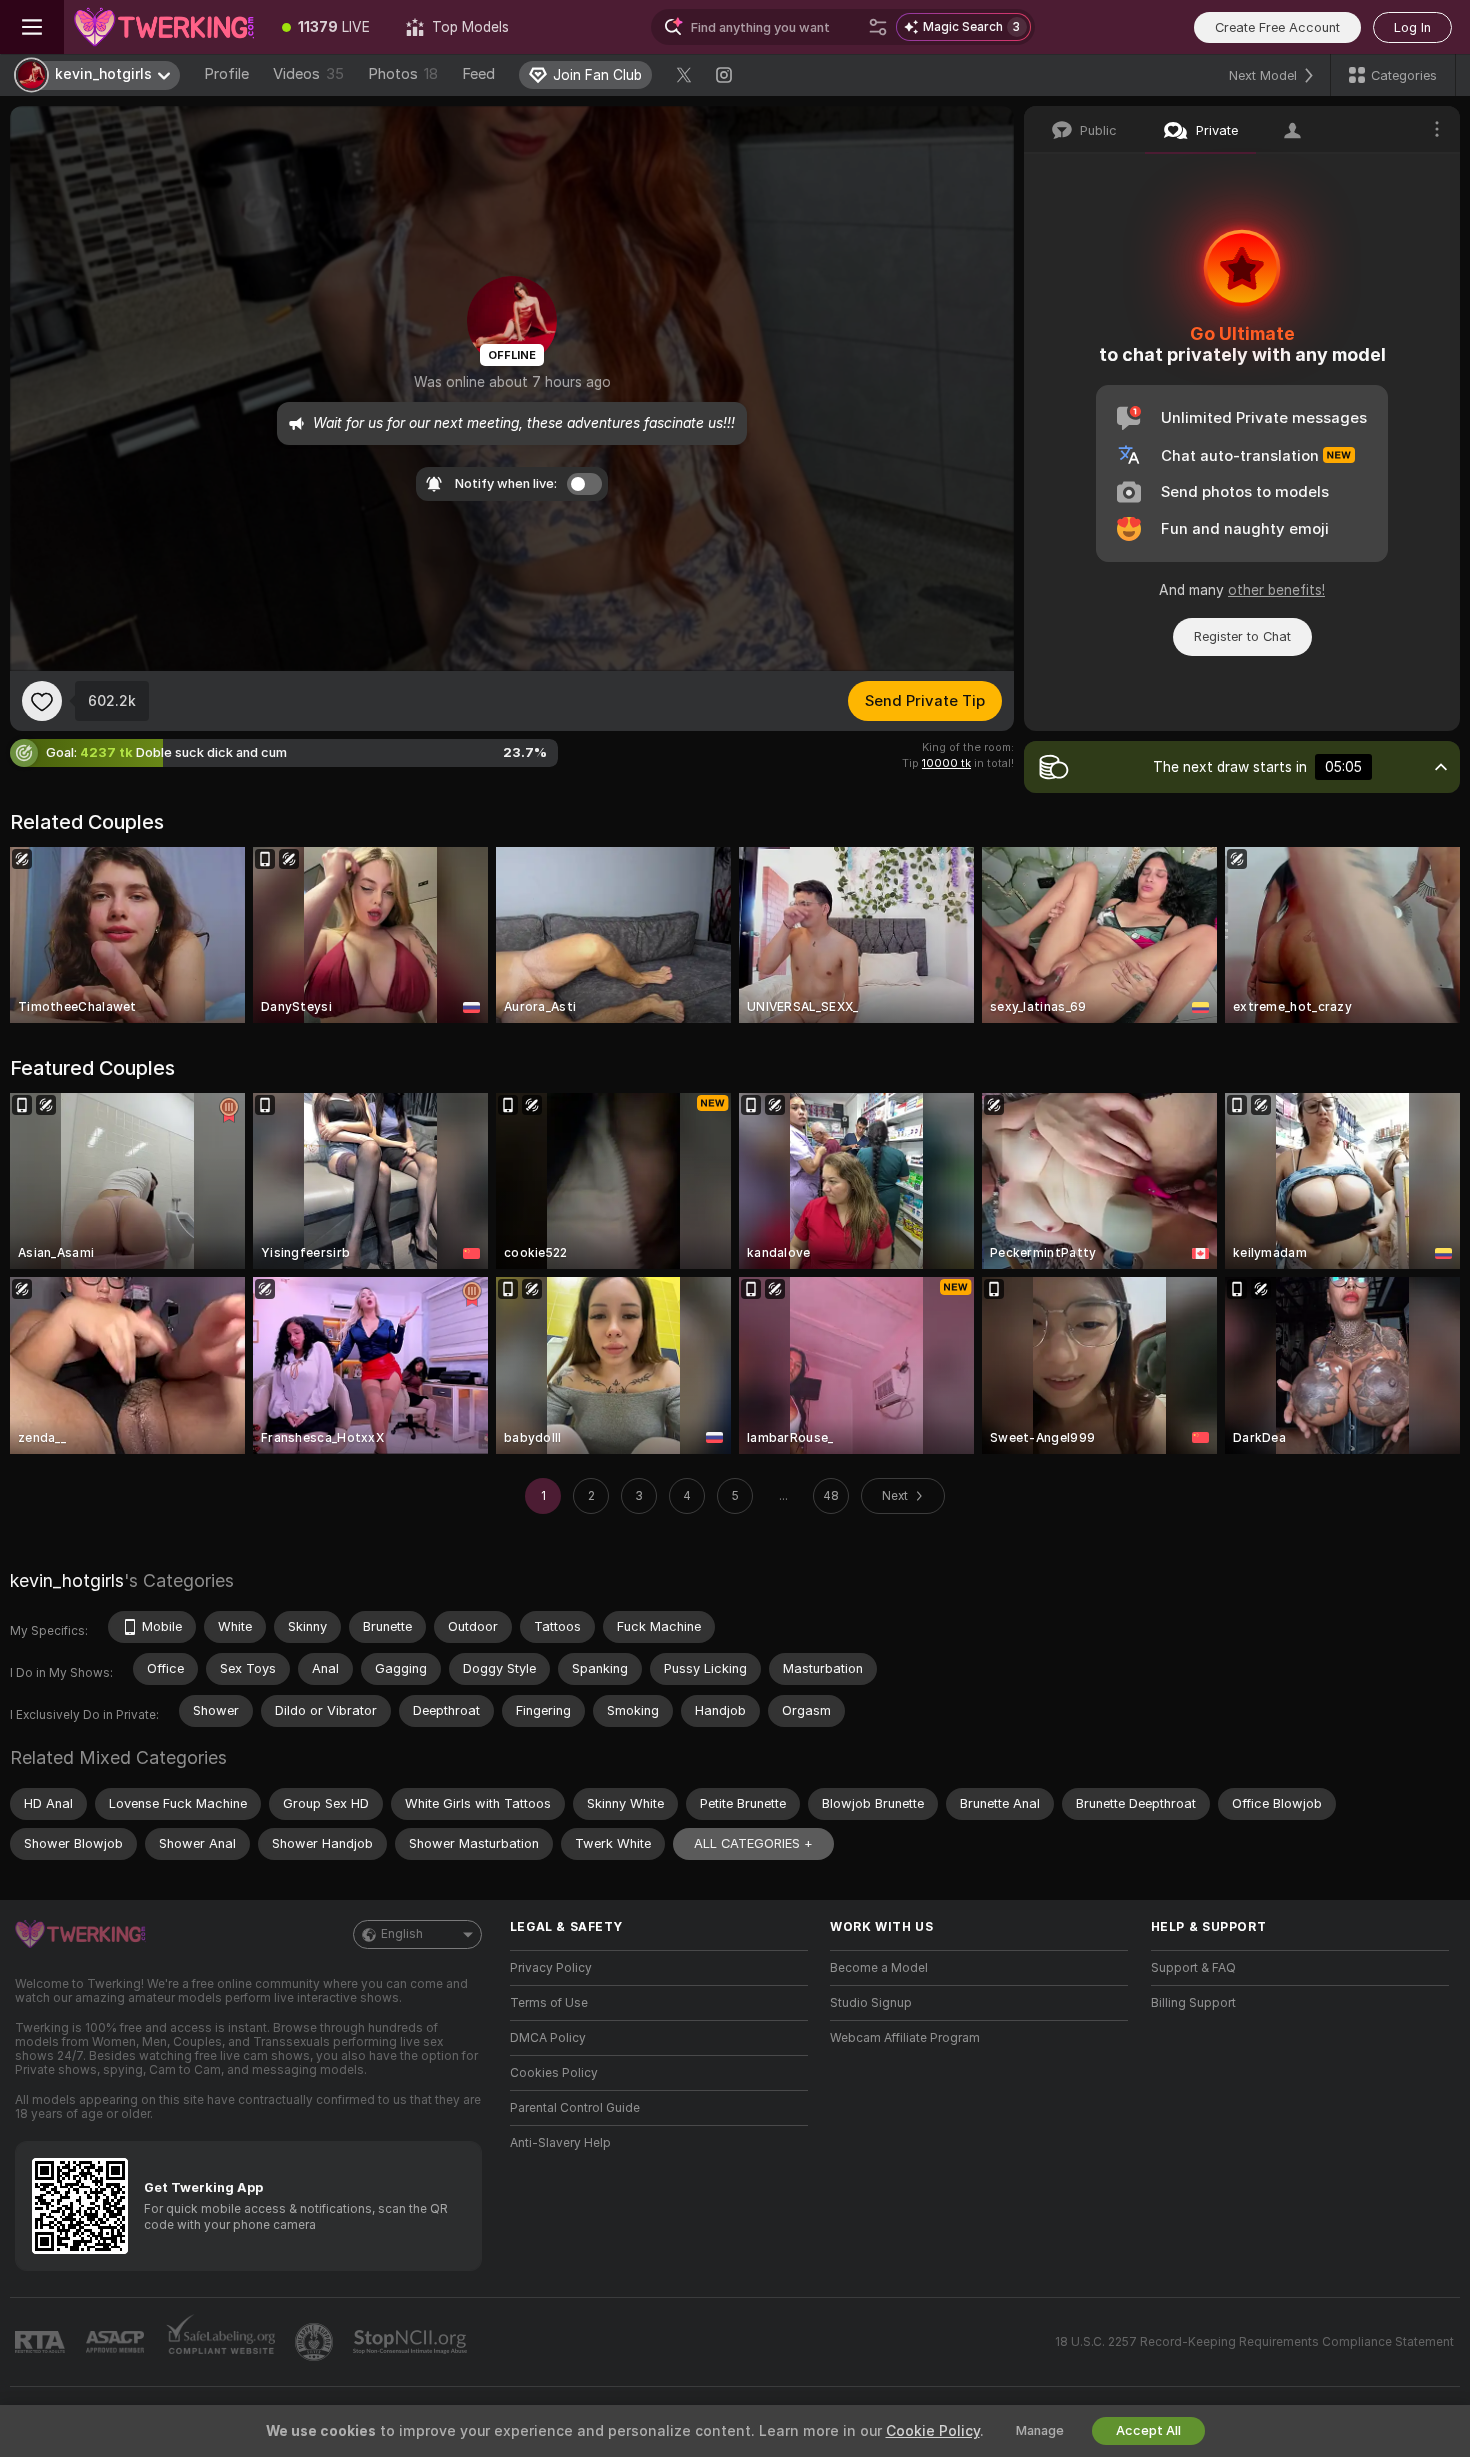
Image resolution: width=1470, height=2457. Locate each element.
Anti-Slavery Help (560, 2143)
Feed (478, 74)
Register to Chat (1242, 636)
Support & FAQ (1193, 1968)
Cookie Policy (933, 2431)
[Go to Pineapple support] (316, 2342)
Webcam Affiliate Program (905, 2038)
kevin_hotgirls (67, 1580)
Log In (1412, 27)
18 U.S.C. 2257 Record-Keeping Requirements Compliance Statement (1254, 2342)
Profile (226, 74)
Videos (308, 74)
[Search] (878, 27)
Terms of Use (549, 2003)
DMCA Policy (548, 2038)
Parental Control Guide (575, 2108)
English (402, 1934)
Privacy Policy (551, 1968)
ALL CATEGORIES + (753, 1843)
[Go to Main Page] (164, 27)
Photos (403, 74)
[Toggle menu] (32, 27)
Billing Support (1193, 2003)
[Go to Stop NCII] (412, 2342)
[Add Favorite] (42, 701)
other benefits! (1276, 590)
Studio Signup (871, 2003)
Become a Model (879, 1968)
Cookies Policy (554, 2073)
